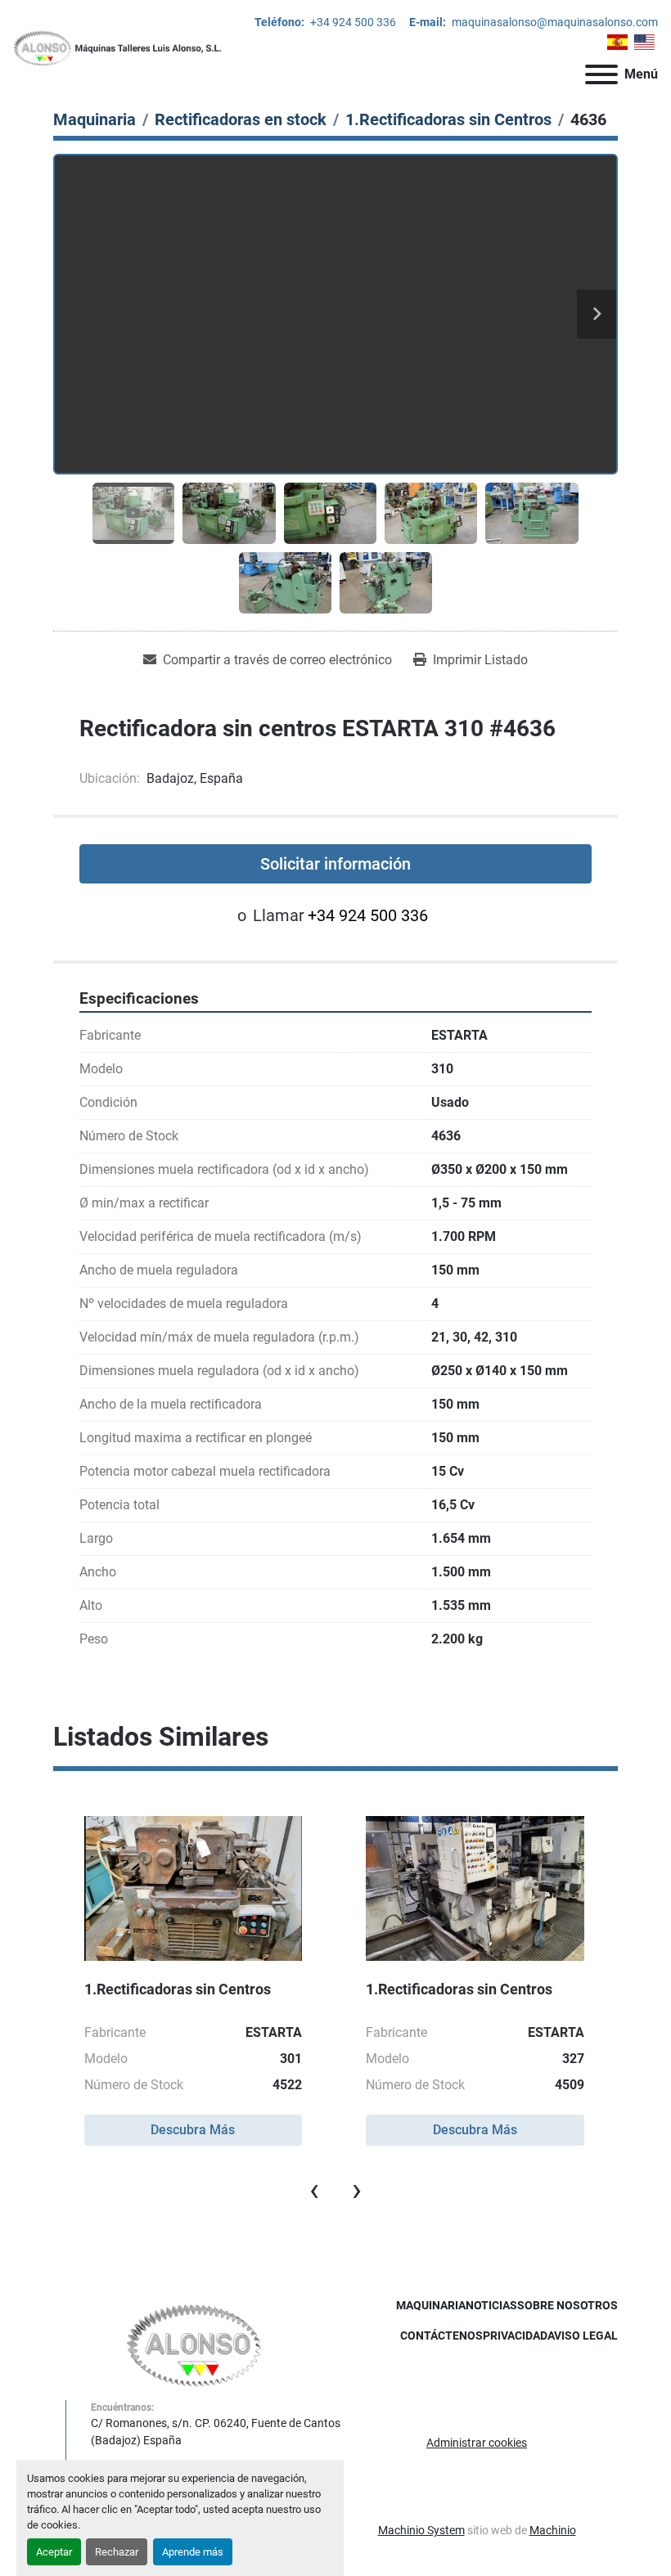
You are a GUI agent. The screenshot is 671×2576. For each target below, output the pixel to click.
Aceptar (54, 2552)
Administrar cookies (477, 2443)
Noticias (491, 2305)
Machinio (553, 2530)
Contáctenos (441, 2335)
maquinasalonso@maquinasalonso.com (554, 22)
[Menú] (601, 74)
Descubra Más (193, 2130)
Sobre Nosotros (567, 2305)
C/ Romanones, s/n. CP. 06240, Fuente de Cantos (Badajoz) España (216, 2432)
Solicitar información (335, 864)
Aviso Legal (583, 2335)
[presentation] (314, 2190)
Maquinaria (431, 2305)
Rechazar (117, 2552)
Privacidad (515, 2335)
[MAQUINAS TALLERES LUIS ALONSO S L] (194, 2344)
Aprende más (193, 2552)
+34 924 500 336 (352, 22)
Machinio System (421, 2530)
